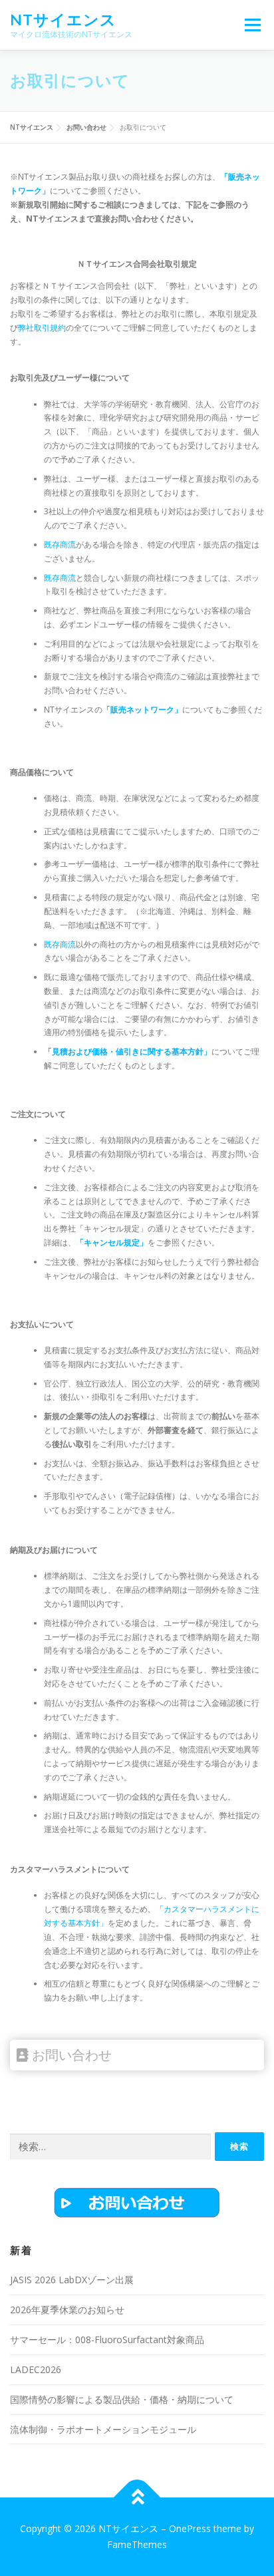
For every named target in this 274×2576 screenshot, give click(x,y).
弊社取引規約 (42, 328)
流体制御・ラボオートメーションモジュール (103, 2429)
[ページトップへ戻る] (137, 2498)
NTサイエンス (63, 20)
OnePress (190, 2528)
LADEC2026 (36, 2369)
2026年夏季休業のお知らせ (67, 2310)
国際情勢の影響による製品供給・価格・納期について (122, 2399)
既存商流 (60, 545)
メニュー (252, 25)
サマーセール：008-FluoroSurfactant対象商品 (107, 2339)
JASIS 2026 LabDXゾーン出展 (72, 2280)
